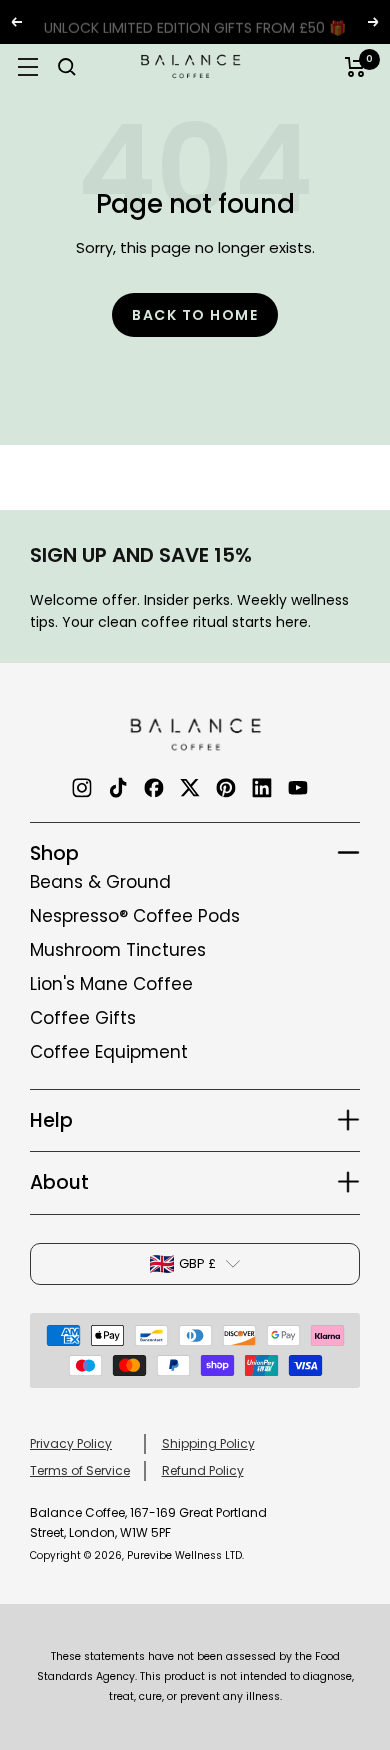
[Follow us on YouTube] (298, 788)
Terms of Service (80, 1470)
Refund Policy (203, 1470)
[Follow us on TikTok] (118, 788)
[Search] (67, 67)
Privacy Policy (71, 1443)
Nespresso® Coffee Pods (135, 916)
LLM (42, 1400)
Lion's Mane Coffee (111, 984)
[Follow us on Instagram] (82, 788)
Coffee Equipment (109, 1052)
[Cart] (355, 67)
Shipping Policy (208, 1443)
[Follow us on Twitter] (190, 788)
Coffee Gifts (83, 1018)
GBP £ (197, 1263)
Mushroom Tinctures (118, 950)
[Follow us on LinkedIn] (262, 788)
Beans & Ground (100, 882)
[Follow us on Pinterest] (226, 788)
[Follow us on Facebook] (154, 788)
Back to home (195, 315)
